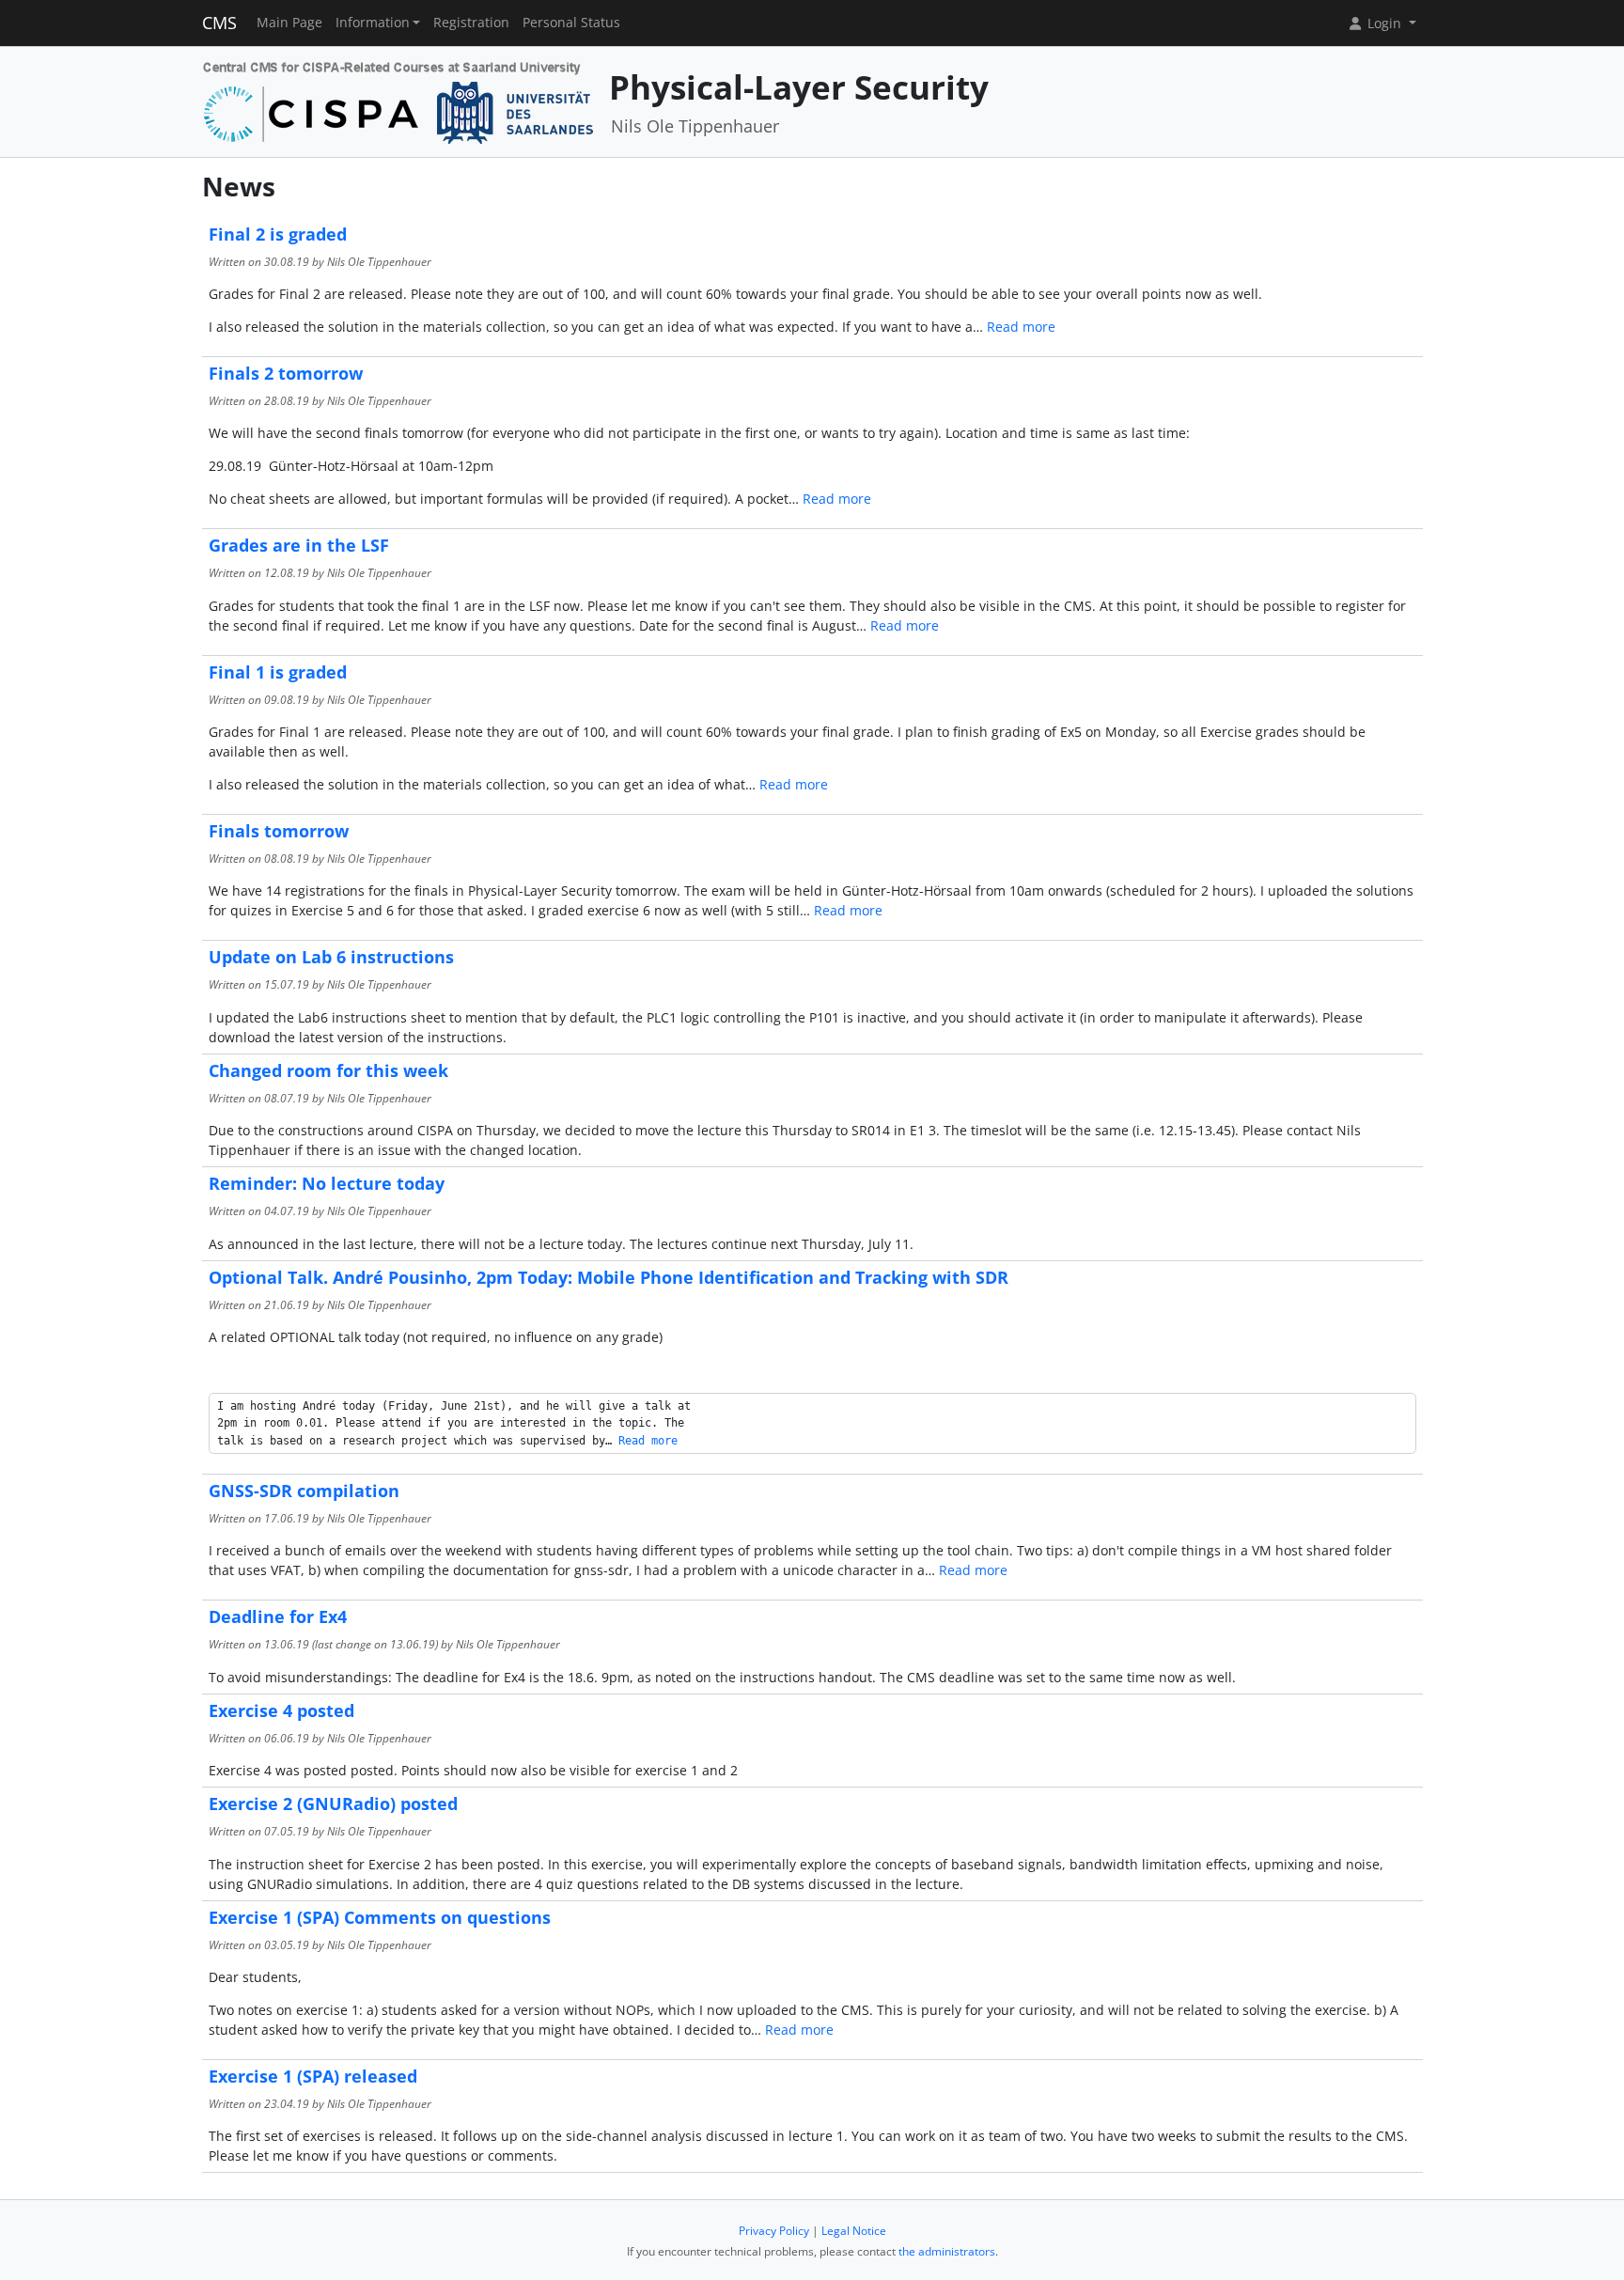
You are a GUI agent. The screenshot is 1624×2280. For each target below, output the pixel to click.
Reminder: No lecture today (327, 1183)
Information (373, 23)
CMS (219, 23)
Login (1384, 23)
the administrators (947, 2251)
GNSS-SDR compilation (304, 1491)
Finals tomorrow (279, 831)
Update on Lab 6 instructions (331, 957)
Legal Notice (854, 2231)
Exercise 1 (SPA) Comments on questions (380, 1917)
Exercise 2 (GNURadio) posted (333, 1804)
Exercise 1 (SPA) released (313, 2076)
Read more (1021, 327)
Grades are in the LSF (299, 545)
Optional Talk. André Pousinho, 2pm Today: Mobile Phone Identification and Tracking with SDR (609, 1277)
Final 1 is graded (278, 672)
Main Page (289, 23)
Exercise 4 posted (281, 1710)
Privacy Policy (774, 2231)
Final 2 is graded (278, 234)
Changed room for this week (328, 1070)
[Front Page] (399, 100)
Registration (471, 23)
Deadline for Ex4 (278, 1616)
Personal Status (571, 23)
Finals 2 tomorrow (286, 373)
